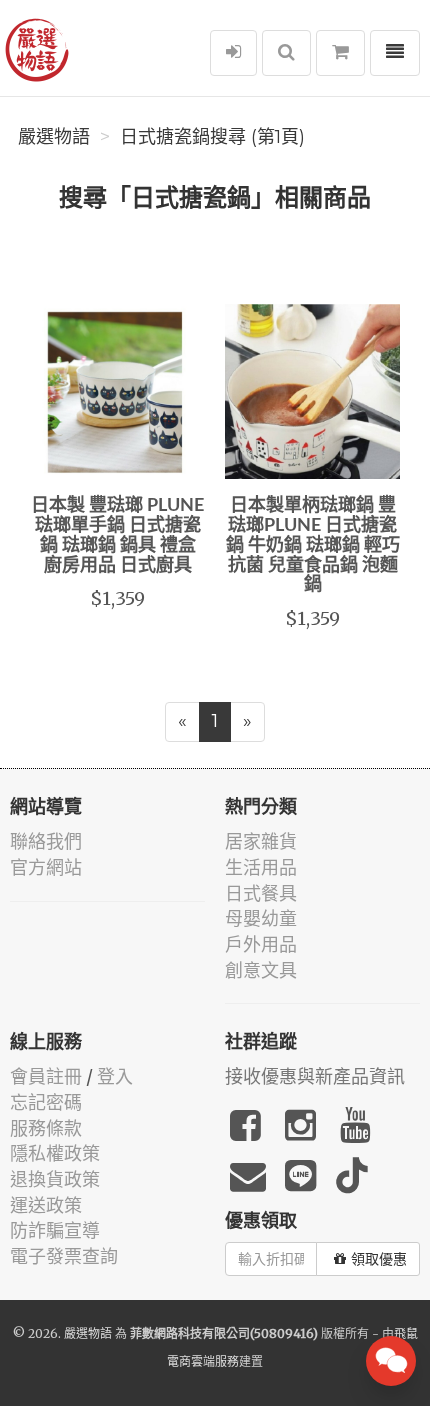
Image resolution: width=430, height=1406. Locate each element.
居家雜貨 (261, 841)
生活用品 (261, 867)
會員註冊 (46, 1076)
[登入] (233, 53)
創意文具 (261, 970)
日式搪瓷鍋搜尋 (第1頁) (212, 137)
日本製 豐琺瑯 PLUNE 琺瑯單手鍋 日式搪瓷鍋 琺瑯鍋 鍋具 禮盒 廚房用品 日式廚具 (117, 535)
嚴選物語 (54, 137)
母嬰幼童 (261, 918)
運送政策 (46, 1205)
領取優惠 (379, 1259)
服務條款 (46, 1128)
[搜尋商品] (286, 53)
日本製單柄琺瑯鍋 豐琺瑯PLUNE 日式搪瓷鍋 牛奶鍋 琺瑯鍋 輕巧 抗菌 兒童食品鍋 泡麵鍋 (313, 545)
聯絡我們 (46, 841)
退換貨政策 (55, 1179)
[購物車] (340, 53)
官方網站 (46, 867)
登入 (115, 1076)
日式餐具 (261, 893)
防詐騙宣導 (55, 1230)
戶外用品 (261, 944)
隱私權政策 (55, 1153)
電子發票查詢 (64, 1256)
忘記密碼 (46, 1102)
